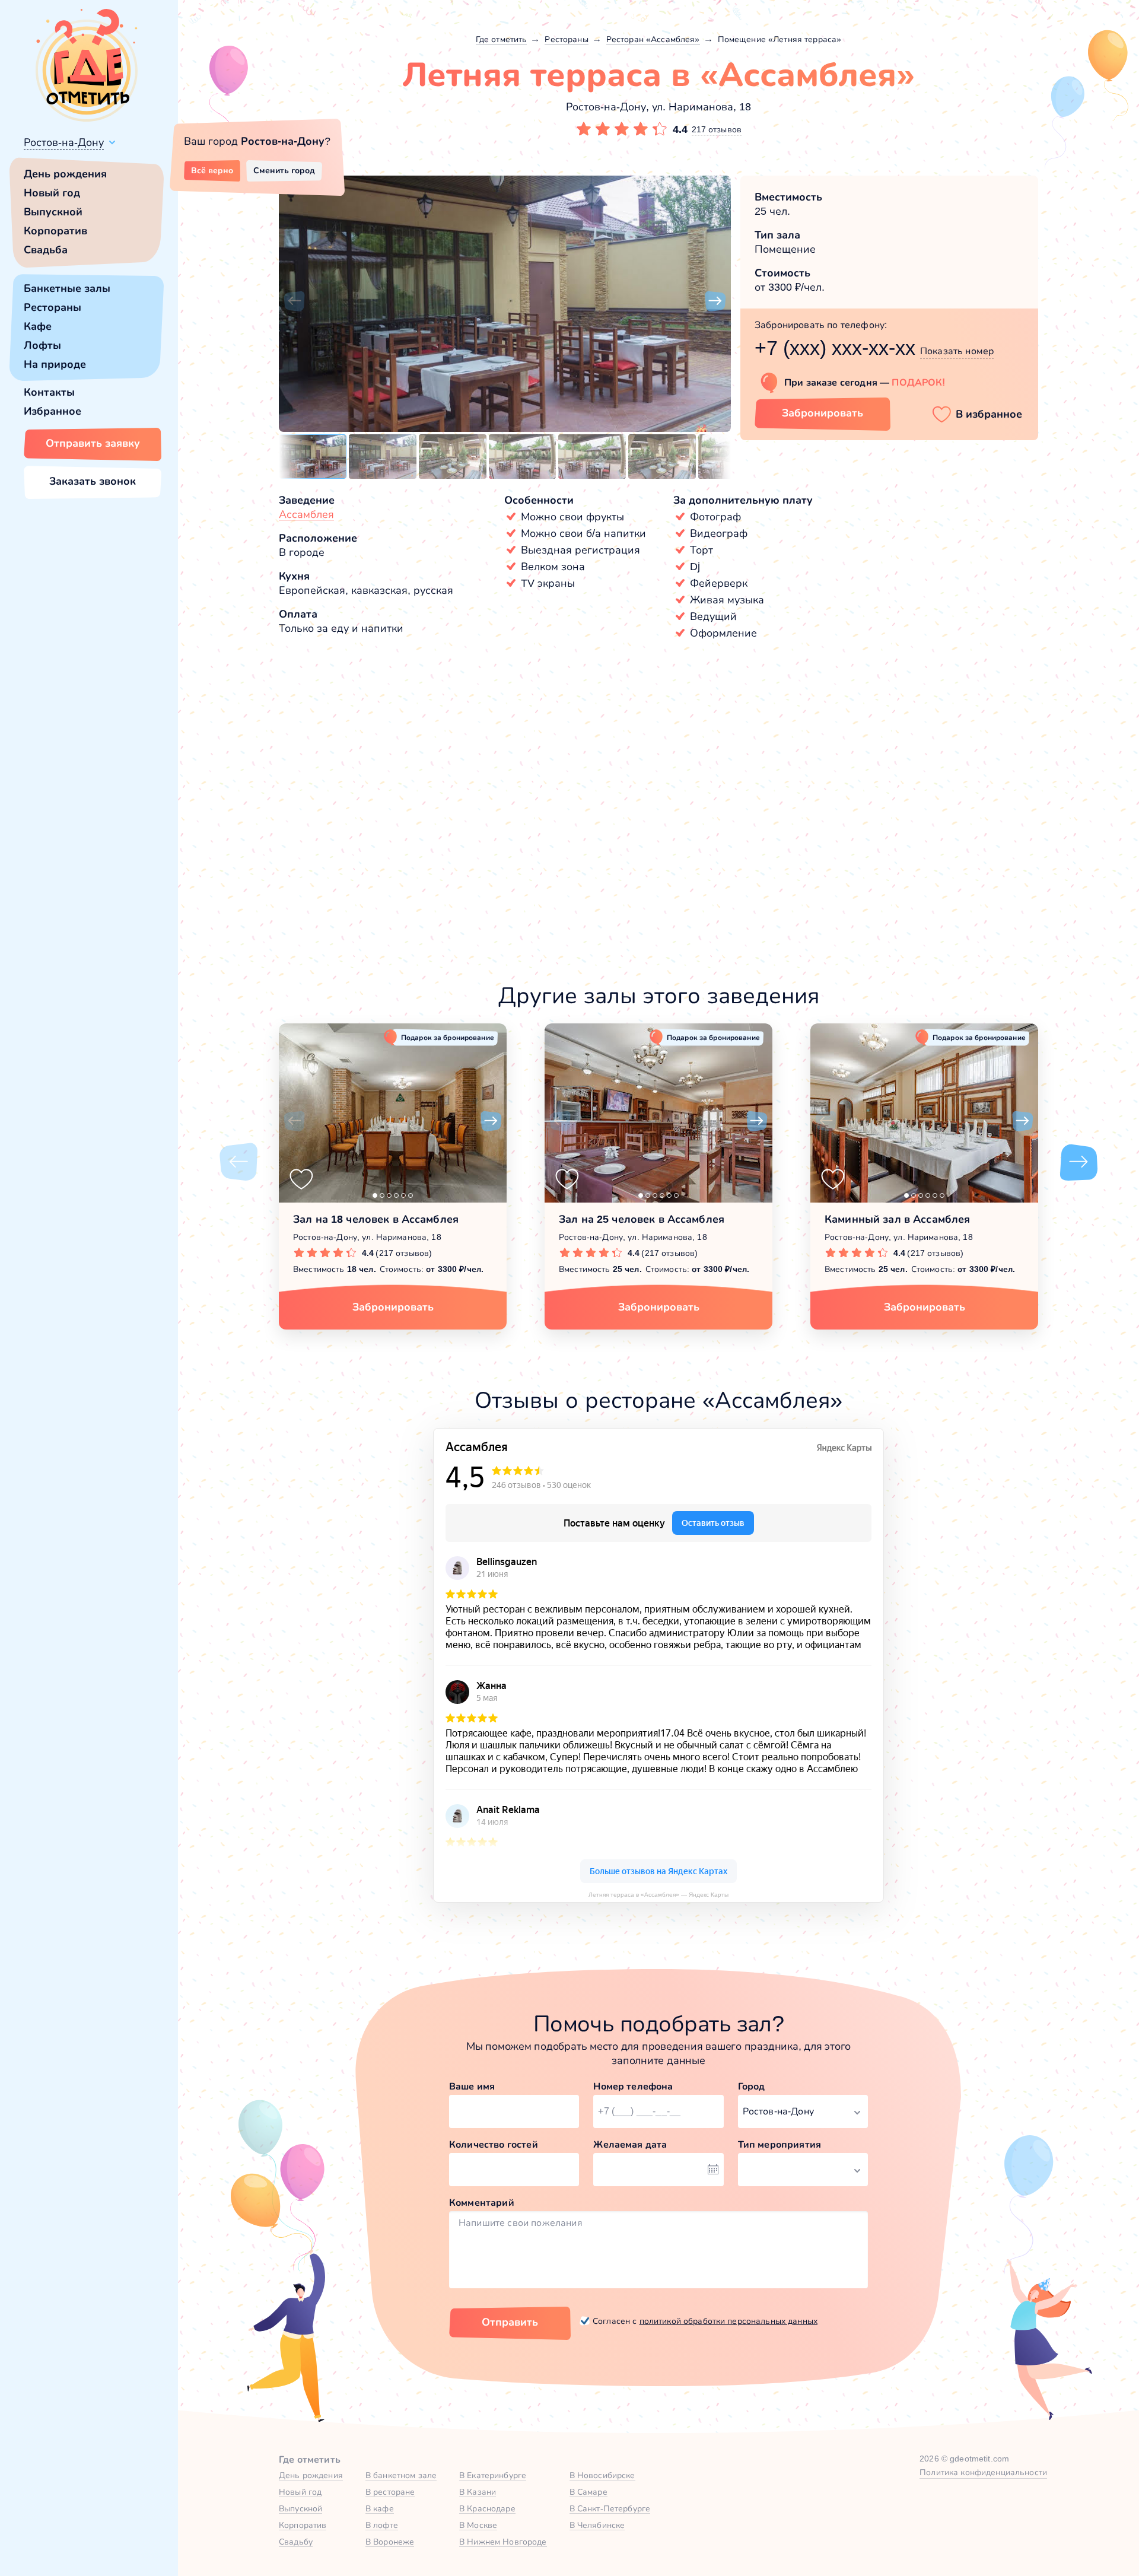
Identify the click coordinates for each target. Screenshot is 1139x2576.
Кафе (38, 326)
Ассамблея (306, 514)
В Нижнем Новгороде (503, 2542)
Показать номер (957, 351)
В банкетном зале (401, 2475)
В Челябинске (597, 2525)
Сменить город (284, 170)
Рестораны (53, 307)
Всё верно (212, 170)
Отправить (510, 2322)
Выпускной (53, 212)
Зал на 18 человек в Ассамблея (376, 1219)
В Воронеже (390, 2542)
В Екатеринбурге (493, 2475)
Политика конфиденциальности (983, 2472)
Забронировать (823, 413)
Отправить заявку (93, 443)
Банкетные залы (67, 288)
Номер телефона (633, 2086)
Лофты (42, 345)
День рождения (65, 174)
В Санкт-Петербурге (610, 2508)
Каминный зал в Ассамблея (897, 1219)
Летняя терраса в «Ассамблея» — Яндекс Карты (658, 1895)
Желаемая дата (630, 2144)
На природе (55, 364)
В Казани (478, 2492)
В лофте (382, 2525)
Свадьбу (296, 2542)
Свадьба (46, 250)
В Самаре (588, 2492)
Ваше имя (472, 2086)
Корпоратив (55, 231)
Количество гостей (494, 2144)
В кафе (380, 2508)
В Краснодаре (487, 2508)
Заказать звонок (93, 481)
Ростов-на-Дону (64, 142)
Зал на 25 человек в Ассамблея (642, 1219)
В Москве (478, 2525)
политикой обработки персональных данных (728, 2321)
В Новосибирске (602, 2475)
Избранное (53, 411)
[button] (294, 301)
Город (752, 2086)
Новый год (52, 193)
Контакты (49, 392)
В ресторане (390, 2492)
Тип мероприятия (780, 2144)
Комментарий (482, 2203)
